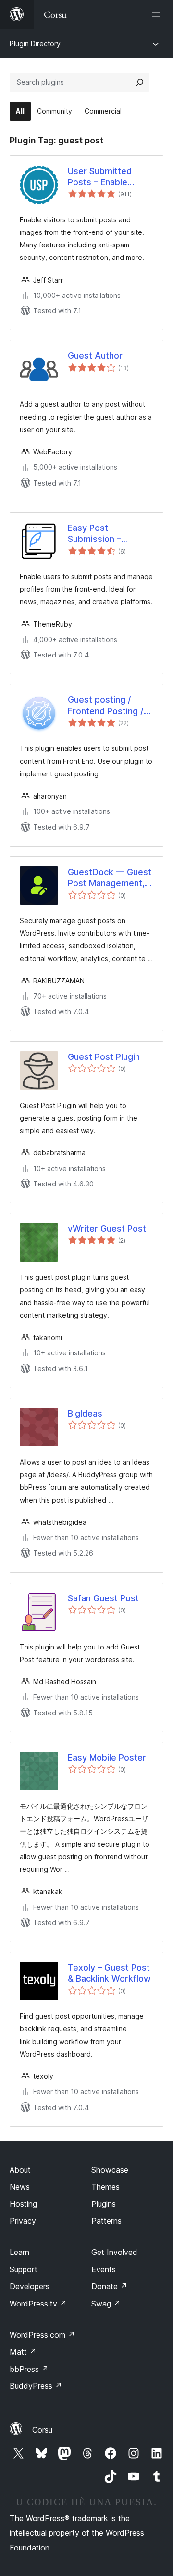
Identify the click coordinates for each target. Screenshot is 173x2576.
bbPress (29, 2369)
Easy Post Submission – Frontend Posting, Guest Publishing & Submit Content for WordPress (107, 534)
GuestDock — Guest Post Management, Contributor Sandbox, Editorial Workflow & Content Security (110, 878)
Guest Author (95, 355)
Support (24, 2269)
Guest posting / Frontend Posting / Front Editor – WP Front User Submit (106, 706)
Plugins (104, 2204)
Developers (30, 2286)
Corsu (42, 2430)
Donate (109, 2286)
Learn (19, 2252)
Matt (23, 2352)
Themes (105, 2187)
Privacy (23, 2221)
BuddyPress (36, 2386)
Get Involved (114, 2252)
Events (104, 2269)
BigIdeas (85, 1413)
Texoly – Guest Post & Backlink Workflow (109, 1973)
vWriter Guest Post (107, 1229)
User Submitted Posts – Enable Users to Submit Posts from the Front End (111, 177)
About (20, 2170)
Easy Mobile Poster (107, 1758)
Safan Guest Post (103, 1598)
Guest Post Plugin (104, 1057)
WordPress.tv (38, 2304)
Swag (106, 2304)
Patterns (106, 2221)
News (20, 2187)
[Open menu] (158, 14)
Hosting (23, 2204)
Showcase (110, 2170)
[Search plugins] (140, 82)
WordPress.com (42, 2335)
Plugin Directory (35, 44)
